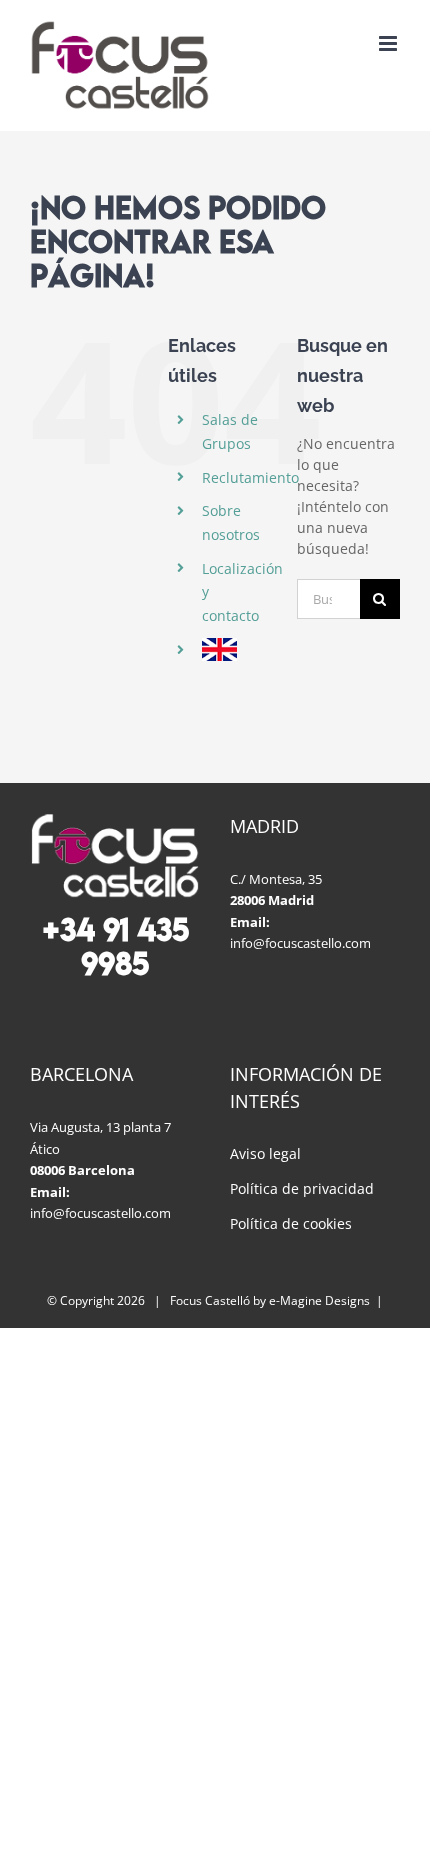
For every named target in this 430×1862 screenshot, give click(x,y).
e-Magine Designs (319, 1300)
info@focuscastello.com (300, 943)
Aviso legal (265, 1153)
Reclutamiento (250, 477)
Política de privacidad (302, 1188)
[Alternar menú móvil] (389, 43)
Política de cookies (291, 1223)
